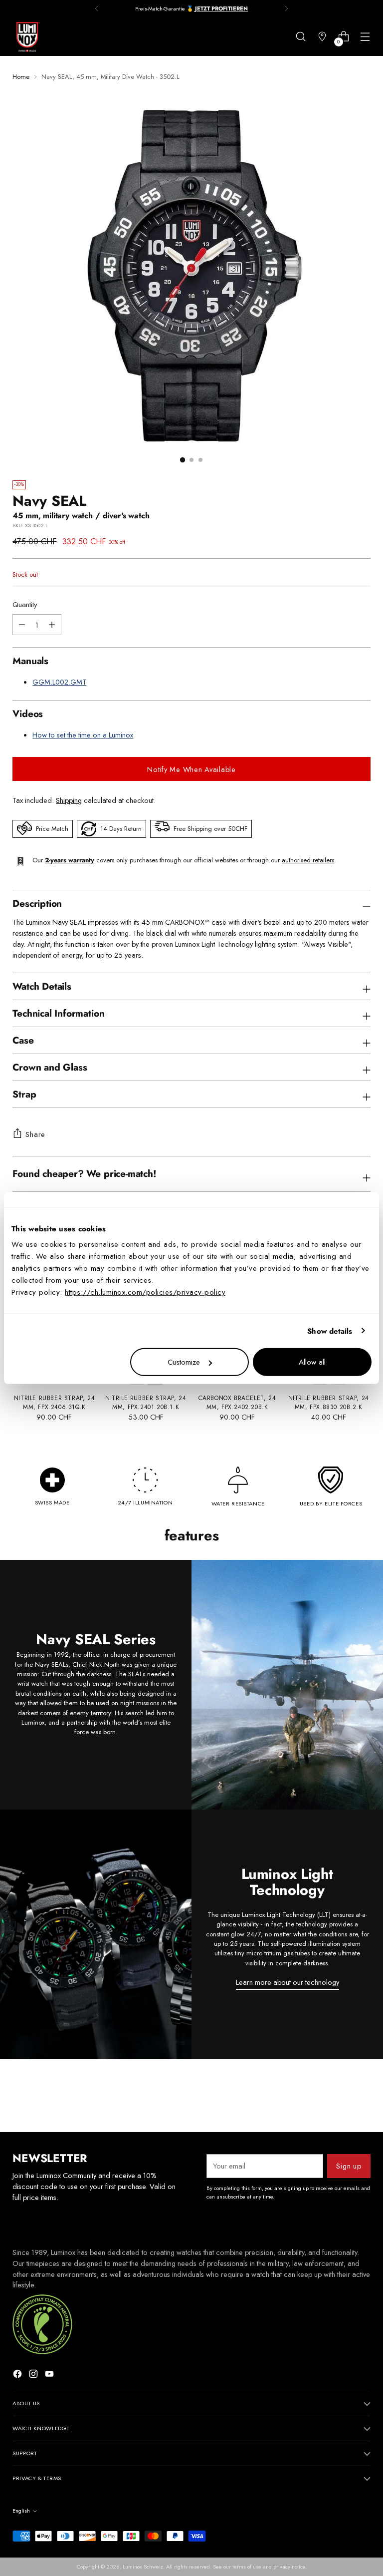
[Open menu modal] (365, 37)
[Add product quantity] (22, 625)
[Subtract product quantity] (52, 625)
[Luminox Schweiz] (27, 37)
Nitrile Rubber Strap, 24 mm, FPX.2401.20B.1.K (146, 1402)
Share (35, 1134)
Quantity (25, 604)
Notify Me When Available (191, 769)
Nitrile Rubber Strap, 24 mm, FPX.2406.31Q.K (54, 1402)
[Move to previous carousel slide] (339, 2098)
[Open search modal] (301, 37)
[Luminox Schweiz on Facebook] (18, 2375)
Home (21, 77)
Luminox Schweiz (143, 2567)
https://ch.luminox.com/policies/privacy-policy (145, 1292)
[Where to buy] (322, 37)
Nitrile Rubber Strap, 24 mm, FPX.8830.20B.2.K (329, 1402)
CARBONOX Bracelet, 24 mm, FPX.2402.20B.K (237, 1402)
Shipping (69, 800)
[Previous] (97, 8)
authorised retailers (308, 860)
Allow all (312, 1362)
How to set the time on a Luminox (83, 735)
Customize (184, 1362)
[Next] (286, 8)
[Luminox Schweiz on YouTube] (50, 2375)
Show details (330, 1331)
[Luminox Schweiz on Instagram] (34, 2375)
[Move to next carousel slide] (362, 2098)
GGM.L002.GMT (59, 682)
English (21, 2511)
